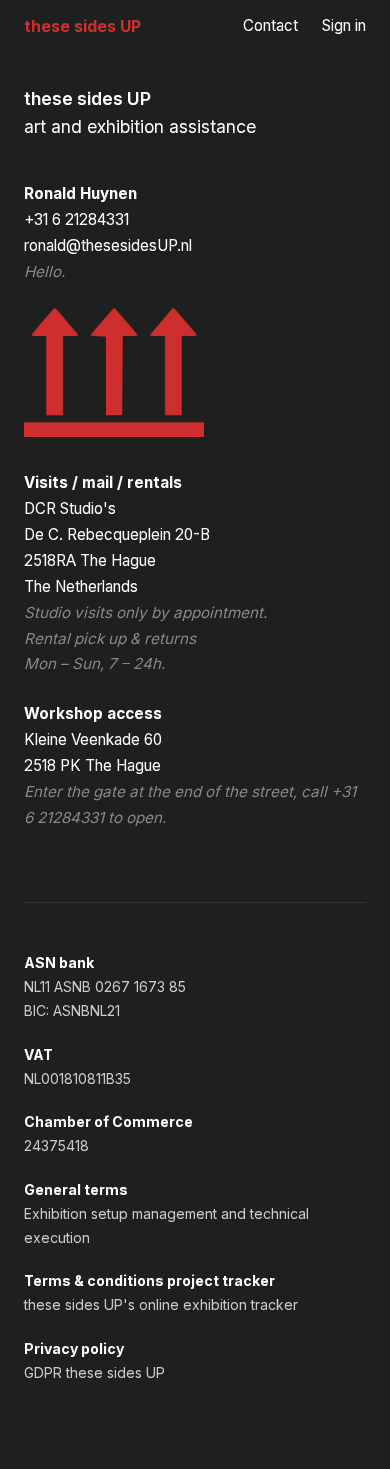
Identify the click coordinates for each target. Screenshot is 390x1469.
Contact (270, 25)
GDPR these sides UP (94, 1372)
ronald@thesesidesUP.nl (108, 245)
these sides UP (82, 26)
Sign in (344, 25)
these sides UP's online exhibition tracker (161, 1304)
